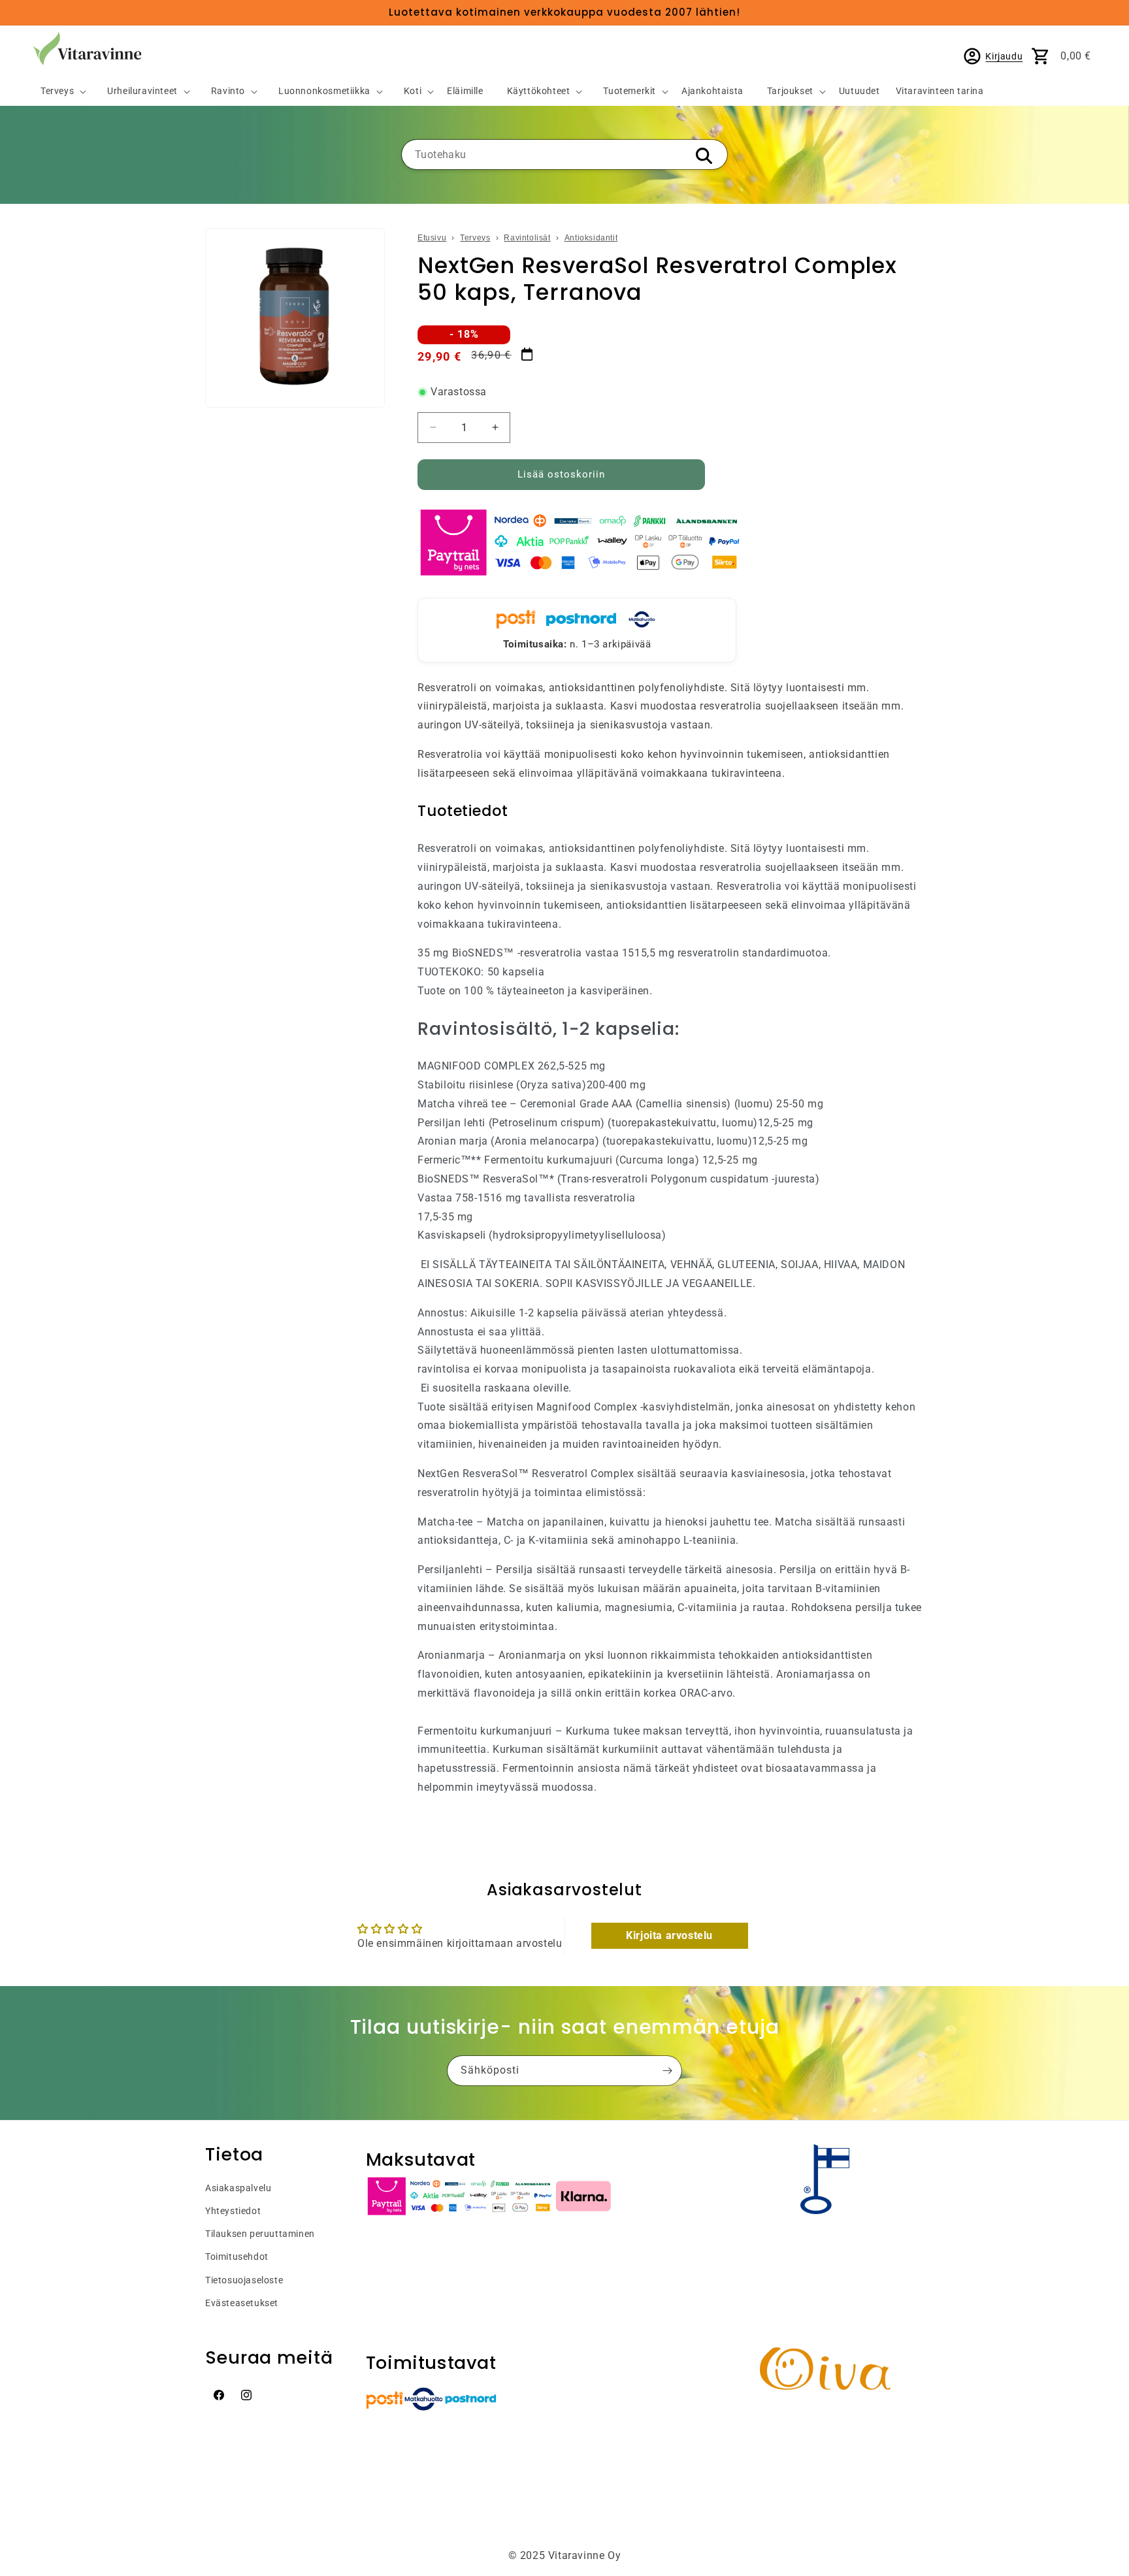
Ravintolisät (527, 238)
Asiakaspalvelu (238, 2188)
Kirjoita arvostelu (669, 1935)
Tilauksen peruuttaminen (260, 2234)
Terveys (57, 91)
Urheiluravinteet (142, 91)
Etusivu (432, 238)
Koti (413, 91)
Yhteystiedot (233, 2211)
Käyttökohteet (539, 91)
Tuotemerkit (630, 91)
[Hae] (704, 155)
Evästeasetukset (242, 2303)
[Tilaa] (667, 2071)
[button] (58, 92)
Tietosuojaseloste (244, 2280)
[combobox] (564, 155)
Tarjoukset (790, 91)
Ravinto (228, 91)
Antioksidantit (591, 238)
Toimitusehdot (237, 2257)
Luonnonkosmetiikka (324, 91)
